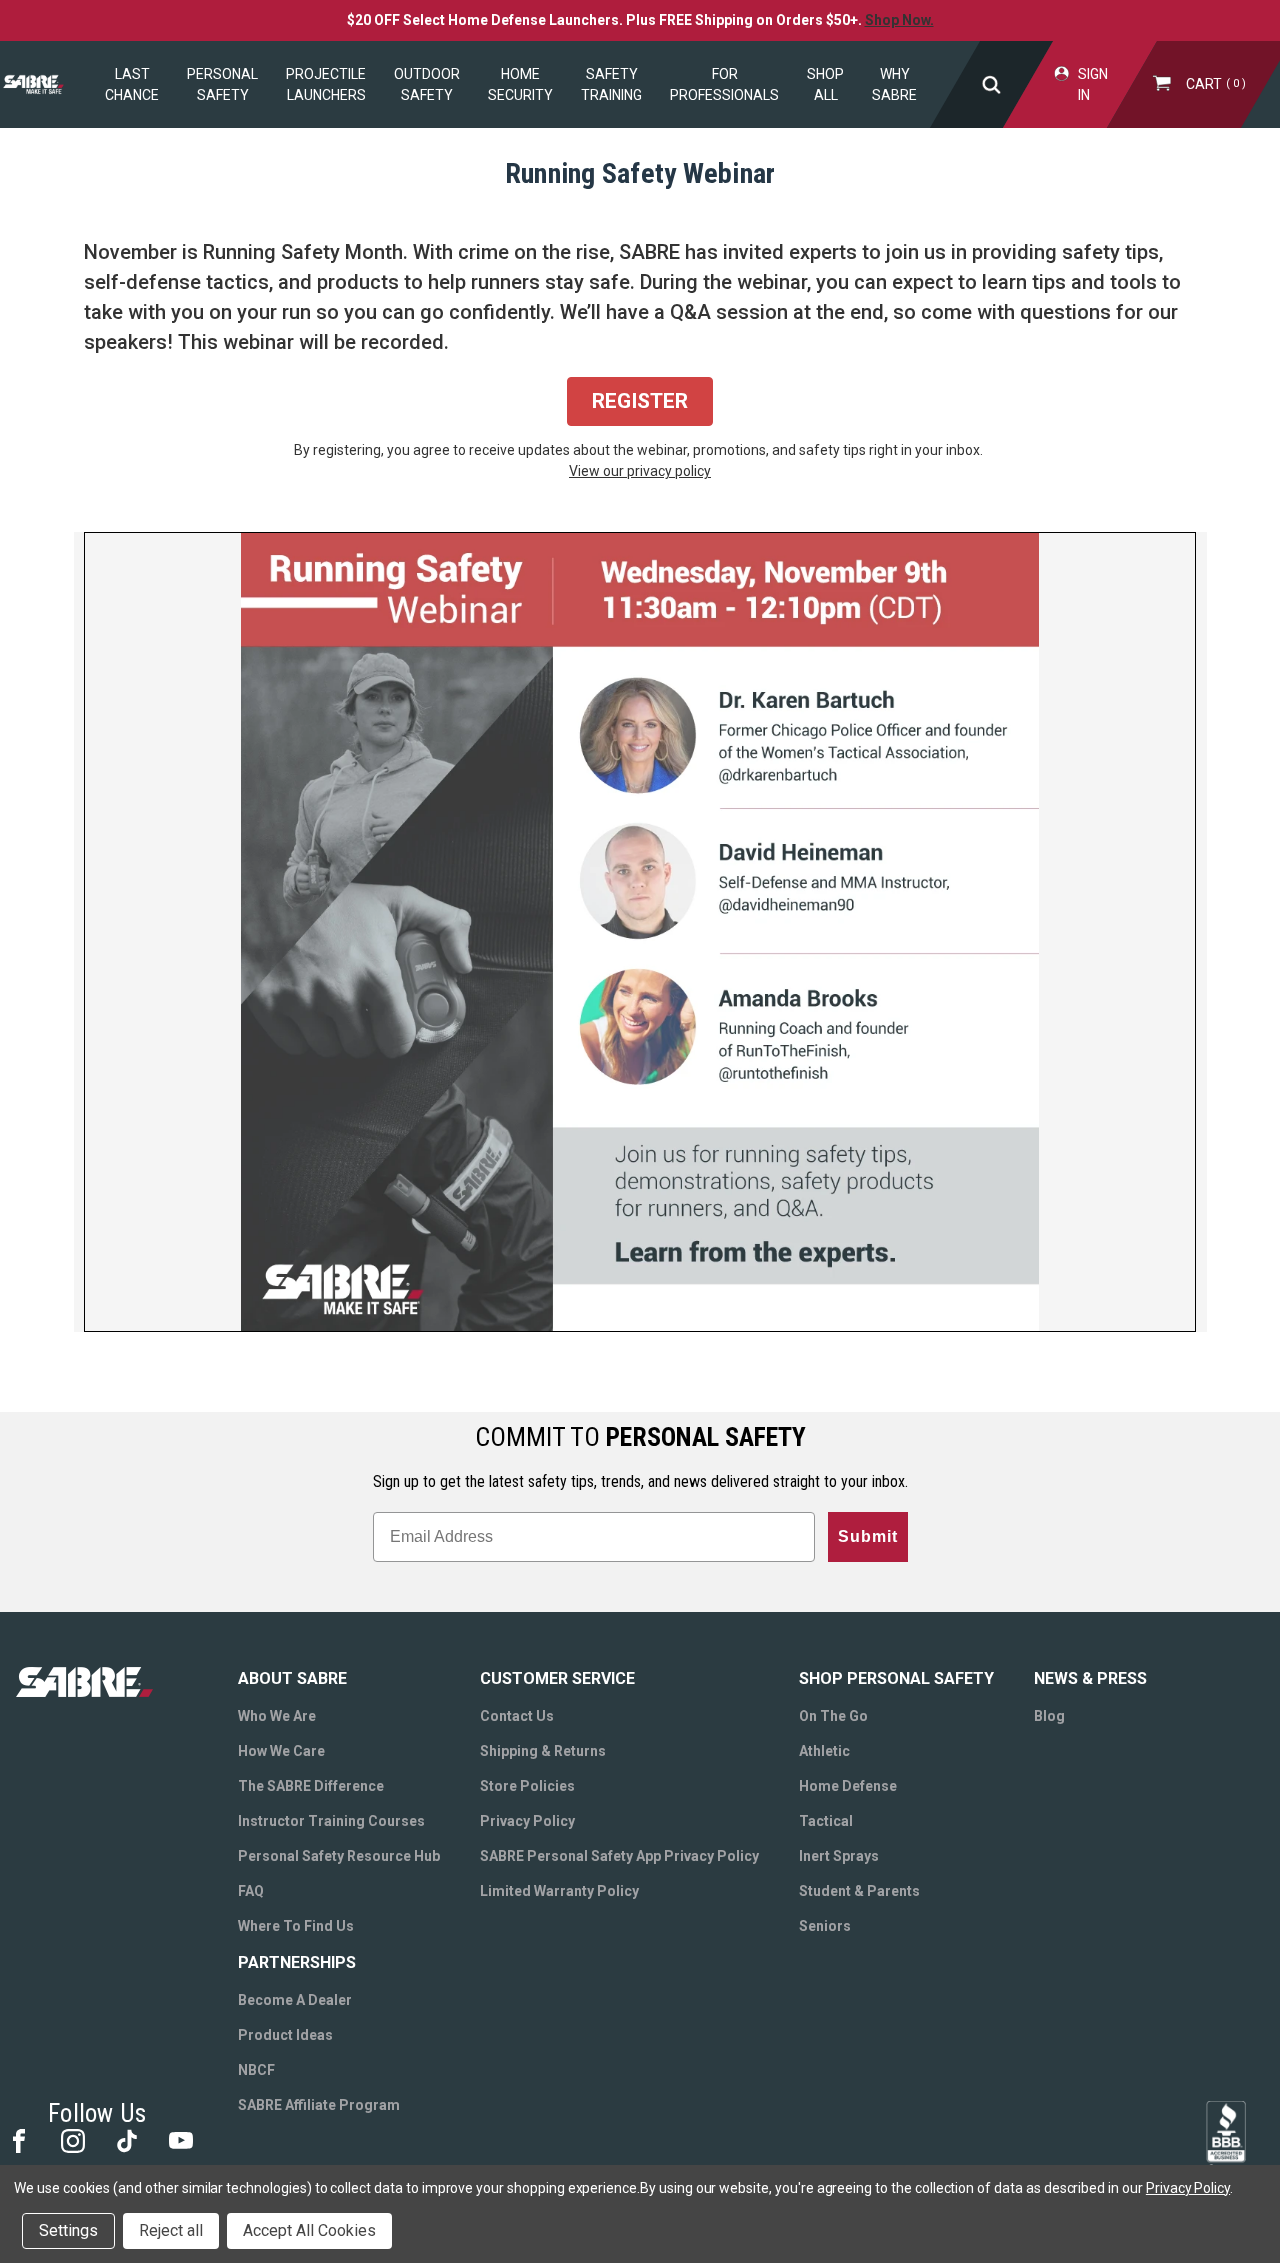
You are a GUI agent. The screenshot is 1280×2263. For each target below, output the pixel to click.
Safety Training (611, 84)
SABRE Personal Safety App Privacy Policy (619, 1856)
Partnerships (297, 1962)
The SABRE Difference (311, 1786)
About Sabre (292, 1678)
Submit (868, 1536)
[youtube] (179, 2139)
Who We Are (277, 1716)
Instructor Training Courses (331, 1821)
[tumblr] (125, 2139)
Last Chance (132, 84)
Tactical (826, 1821)
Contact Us (517, 1716)
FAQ (251, 1891)
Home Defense (848, 1786)
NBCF (256, 2070)
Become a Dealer (295, 2000)
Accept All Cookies (309, 2230)
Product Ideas (285, 2035)
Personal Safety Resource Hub (339, 1856)
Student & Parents (859, 1891)
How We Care (281, 1751)
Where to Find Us (296, 1926)
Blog (1049, 1716)
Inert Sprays (839, 1856)
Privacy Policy (527, 1821)
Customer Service (557, 1678)
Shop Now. (899, 20)
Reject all (171, 2230)
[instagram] (71, 2139)
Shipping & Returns (543, 1751)
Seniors (825, 1926)
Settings (68, 2230)
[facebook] (17, 2139)
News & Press (1090, 1678)
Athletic (824, 1751)
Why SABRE (894, 84)
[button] (640, 402)
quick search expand (992, 84)
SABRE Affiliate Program (319, 2105)
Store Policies (527, 1786)
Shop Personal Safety (896, 1678)
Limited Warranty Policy (559, 1891)
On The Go (833, 1716)
